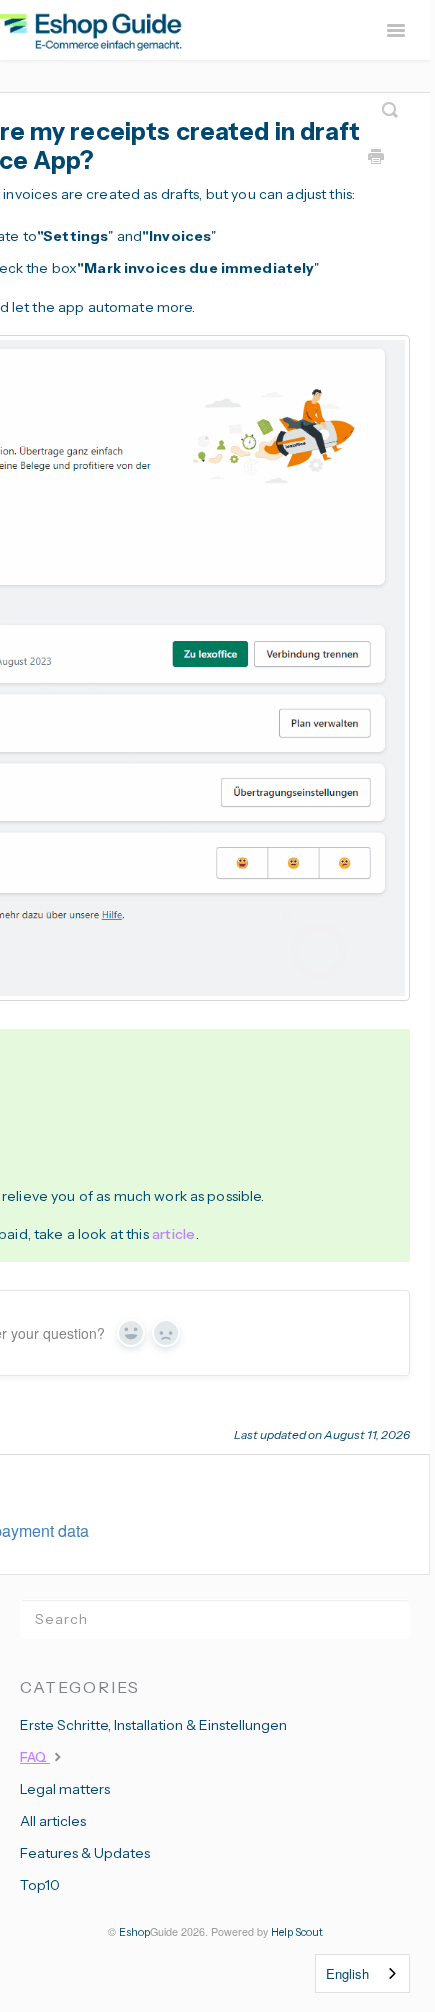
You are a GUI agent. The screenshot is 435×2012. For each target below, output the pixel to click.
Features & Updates (85, 1853)
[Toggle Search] (390, 102)
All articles (53, 1821)
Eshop (134, 1932)
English (347, 1973)
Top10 (40, 1885)
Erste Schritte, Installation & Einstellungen (153, 1725)
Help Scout (297, 1932)
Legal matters (65, 1789)
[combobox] (362, 1973)
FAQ (35, 1757)
